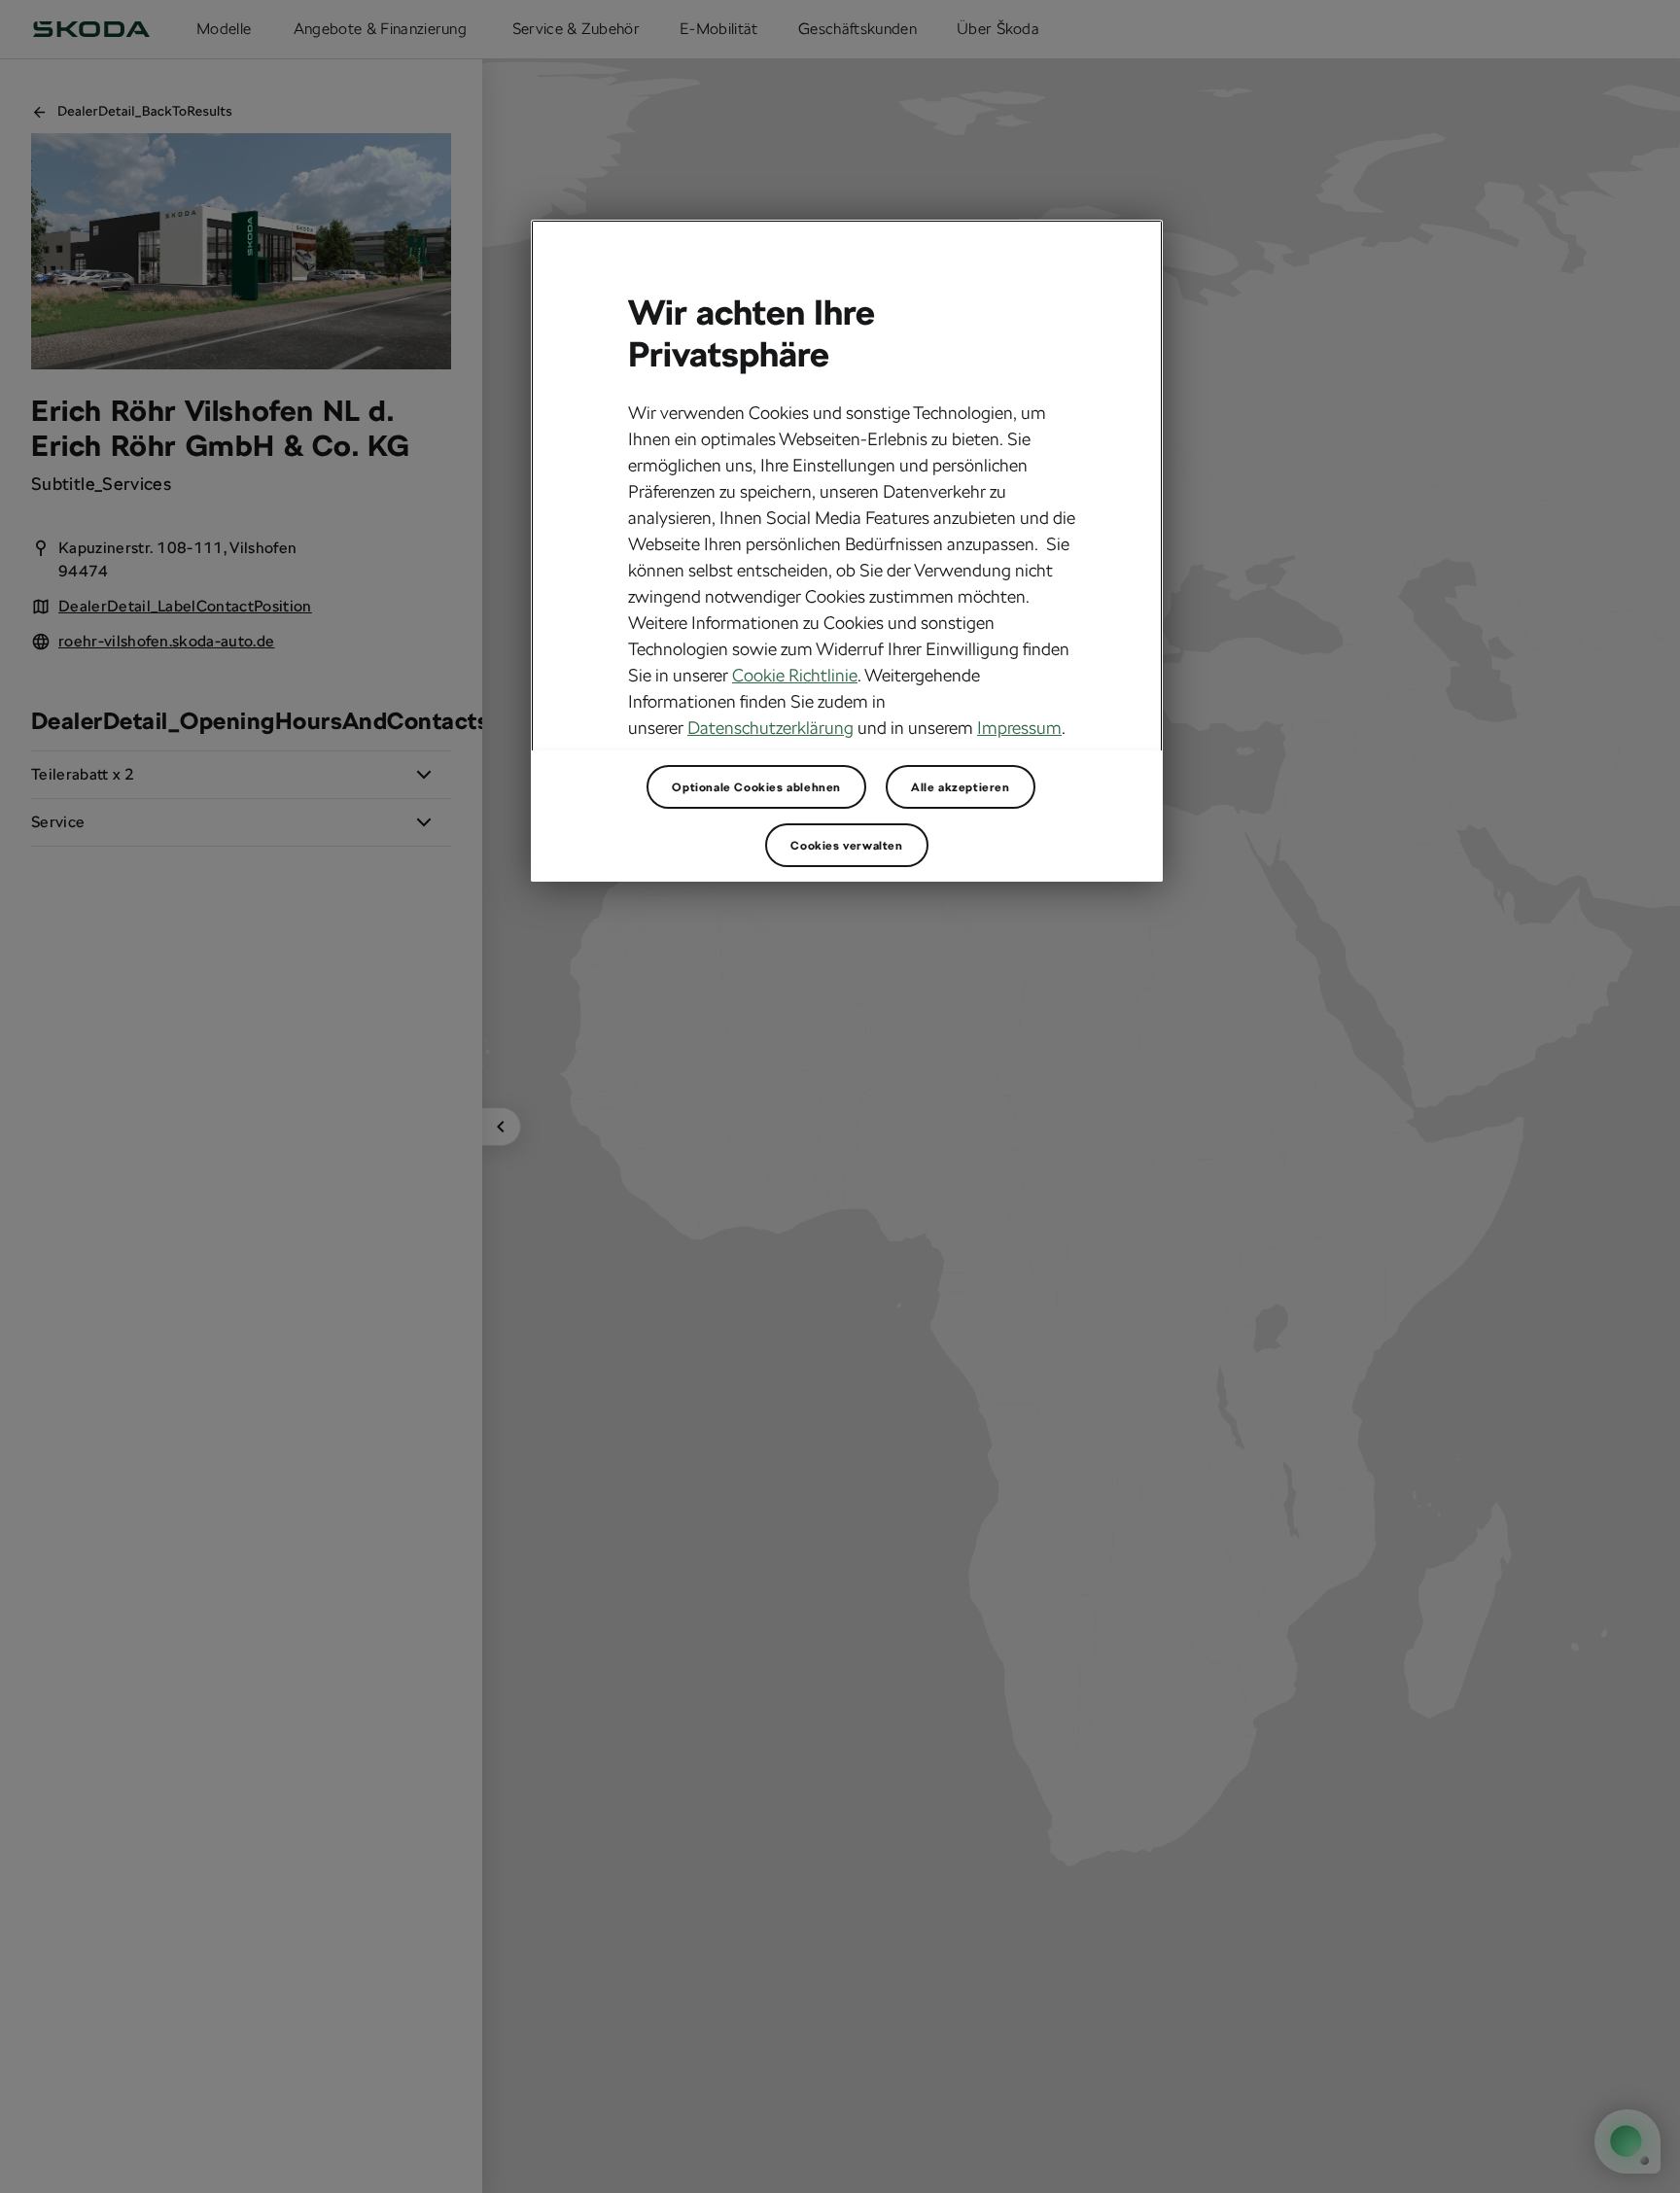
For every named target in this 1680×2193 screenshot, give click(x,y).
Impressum (1019, 728)
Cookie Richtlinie (795, 675)
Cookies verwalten (846, 845)
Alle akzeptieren (961, 786)
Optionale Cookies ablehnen (756, 786)
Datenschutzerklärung (770, 728)
